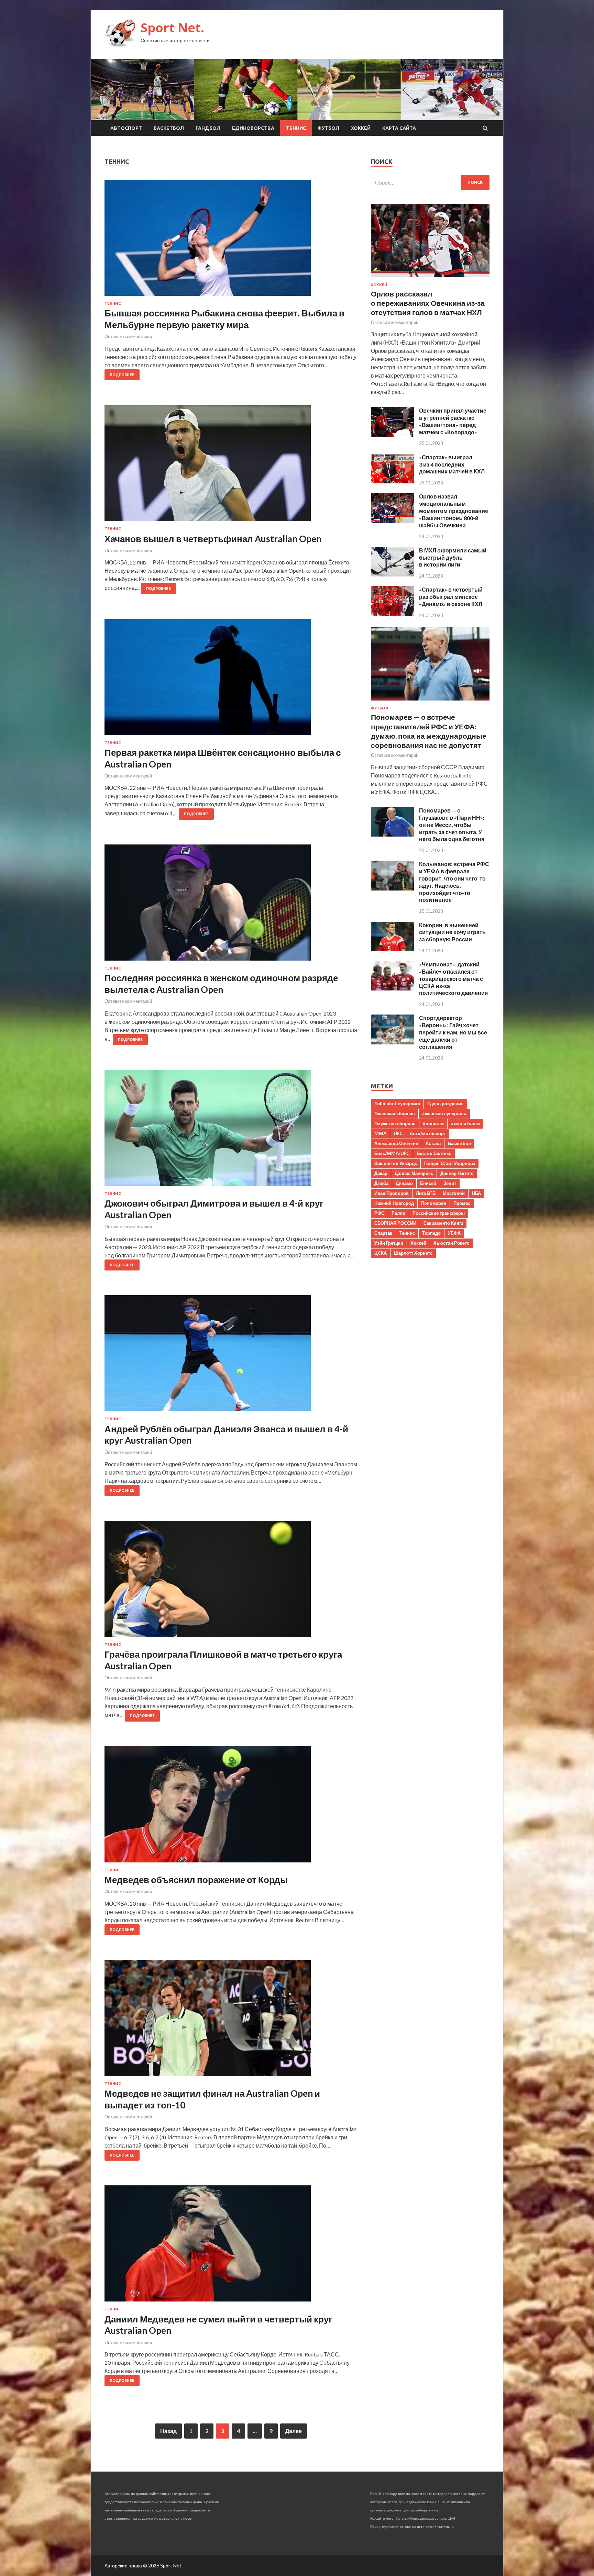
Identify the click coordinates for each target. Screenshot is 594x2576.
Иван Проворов (392, 1193)
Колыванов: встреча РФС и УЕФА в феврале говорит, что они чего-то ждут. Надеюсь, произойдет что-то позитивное (454, 882)
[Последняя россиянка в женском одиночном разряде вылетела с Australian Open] (231, 905)
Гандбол (208, 128)
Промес (462, 1203)
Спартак (383, 1233)
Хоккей (361, 128)
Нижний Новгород (394, 1203)
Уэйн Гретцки (389, 1243)
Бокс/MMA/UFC (392, 1153)
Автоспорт (126, 128)
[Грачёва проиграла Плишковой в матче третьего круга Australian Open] (231, 1582)
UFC (398, 1133)
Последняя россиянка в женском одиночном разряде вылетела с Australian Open (221, 984)
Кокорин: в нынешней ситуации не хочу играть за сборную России (452, 932)
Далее (294, 2431)
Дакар (381, 1173)
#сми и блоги (465, 1123)
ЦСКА (381, 1253)
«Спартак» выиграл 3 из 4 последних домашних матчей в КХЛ (452, 464)
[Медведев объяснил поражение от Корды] (231, 1807)
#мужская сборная (395, 1123)
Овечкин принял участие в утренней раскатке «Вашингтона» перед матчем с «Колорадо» (453, 421)
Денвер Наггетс (457, 1173)
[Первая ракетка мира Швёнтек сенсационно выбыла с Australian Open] (231, 680)
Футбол (328, 128)
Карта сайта (399, 128)
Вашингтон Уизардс (396, 1163)
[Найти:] (430, 183)
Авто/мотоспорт (428, 1133)
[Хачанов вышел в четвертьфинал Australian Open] (231, 466)
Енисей (428, 1183)
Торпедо (431, 1233)
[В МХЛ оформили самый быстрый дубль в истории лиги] (392, 574)
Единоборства (253, 128)
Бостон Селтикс (434, 1153)
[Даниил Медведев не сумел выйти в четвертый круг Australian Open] (231, 2246)
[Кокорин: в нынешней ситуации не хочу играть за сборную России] (392, 949)
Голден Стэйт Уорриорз (450, 1163)
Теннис (296, 128)
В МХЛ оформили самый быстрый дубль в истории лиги (453, 557)
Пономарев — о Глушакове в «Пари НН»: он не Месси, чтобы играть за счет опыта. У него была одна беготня (452, 825)
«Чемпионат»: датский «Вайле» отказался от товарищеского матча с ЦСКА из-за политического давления (453, 978)
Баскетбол (169, 128)
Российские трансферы (439, 1213)
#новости (433, 1123)
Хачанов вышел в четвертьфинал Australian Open (213, 539)
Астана (433, 1143)
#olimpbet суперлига (397, 1104)
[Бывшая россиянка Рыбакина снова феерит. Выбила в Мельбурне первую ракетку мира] (231, 240)
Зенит (450, 1183)
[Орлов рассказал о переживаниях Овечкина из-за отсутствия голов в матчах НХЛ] (430, 278)
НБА (476, 1193)
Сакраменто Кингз (443, 1223)
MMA (380, 1133)
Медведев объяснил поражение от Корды (196, 1880)
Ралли (398, 1213)
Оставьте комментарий (128, 336)
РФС (379, 1213)
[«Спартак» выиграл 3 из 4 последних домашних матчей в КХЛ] (392, 481)
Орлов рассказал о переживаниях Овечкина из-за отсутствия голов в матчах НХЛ (428, 303)
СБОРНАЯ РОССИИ (395, 1223)
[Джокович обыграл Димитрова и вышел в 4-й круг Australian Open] (231, 1131)
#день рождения (445, 1104)
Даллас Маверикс (414, 1173)
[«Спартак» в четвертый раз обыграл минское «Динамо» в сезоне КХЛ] (392, 614)
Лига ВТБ (426, 1193)
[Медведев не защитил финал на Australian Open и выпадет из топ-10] (231, 2021)
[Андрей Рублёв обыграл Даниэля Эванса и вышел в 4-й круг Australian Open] (231, 1356)
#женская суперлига (444, 1113)
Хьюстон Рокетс (451, 1243)
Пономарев (434, 1203)
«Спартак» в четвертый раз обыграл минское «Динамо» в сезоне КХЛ (451, 597)
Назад (168, 2431)
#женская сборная (395, 1113)
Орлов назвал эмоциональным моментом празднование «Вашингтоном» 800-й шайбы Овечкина (454, 511)
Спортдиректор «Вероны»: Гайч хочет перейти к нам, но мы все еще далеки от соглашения (453, 1032)
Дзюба (381, 1183)
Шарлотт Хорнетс (413, 1253)
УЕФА (454, 1233)
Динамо (404, 1183)
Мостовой (454, 1193)
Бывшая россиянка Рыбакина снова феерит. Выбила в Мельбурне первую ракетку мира (224, 319)
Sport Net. (172, 28)
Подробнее (122, 375)
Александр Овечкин (396, 1143)
